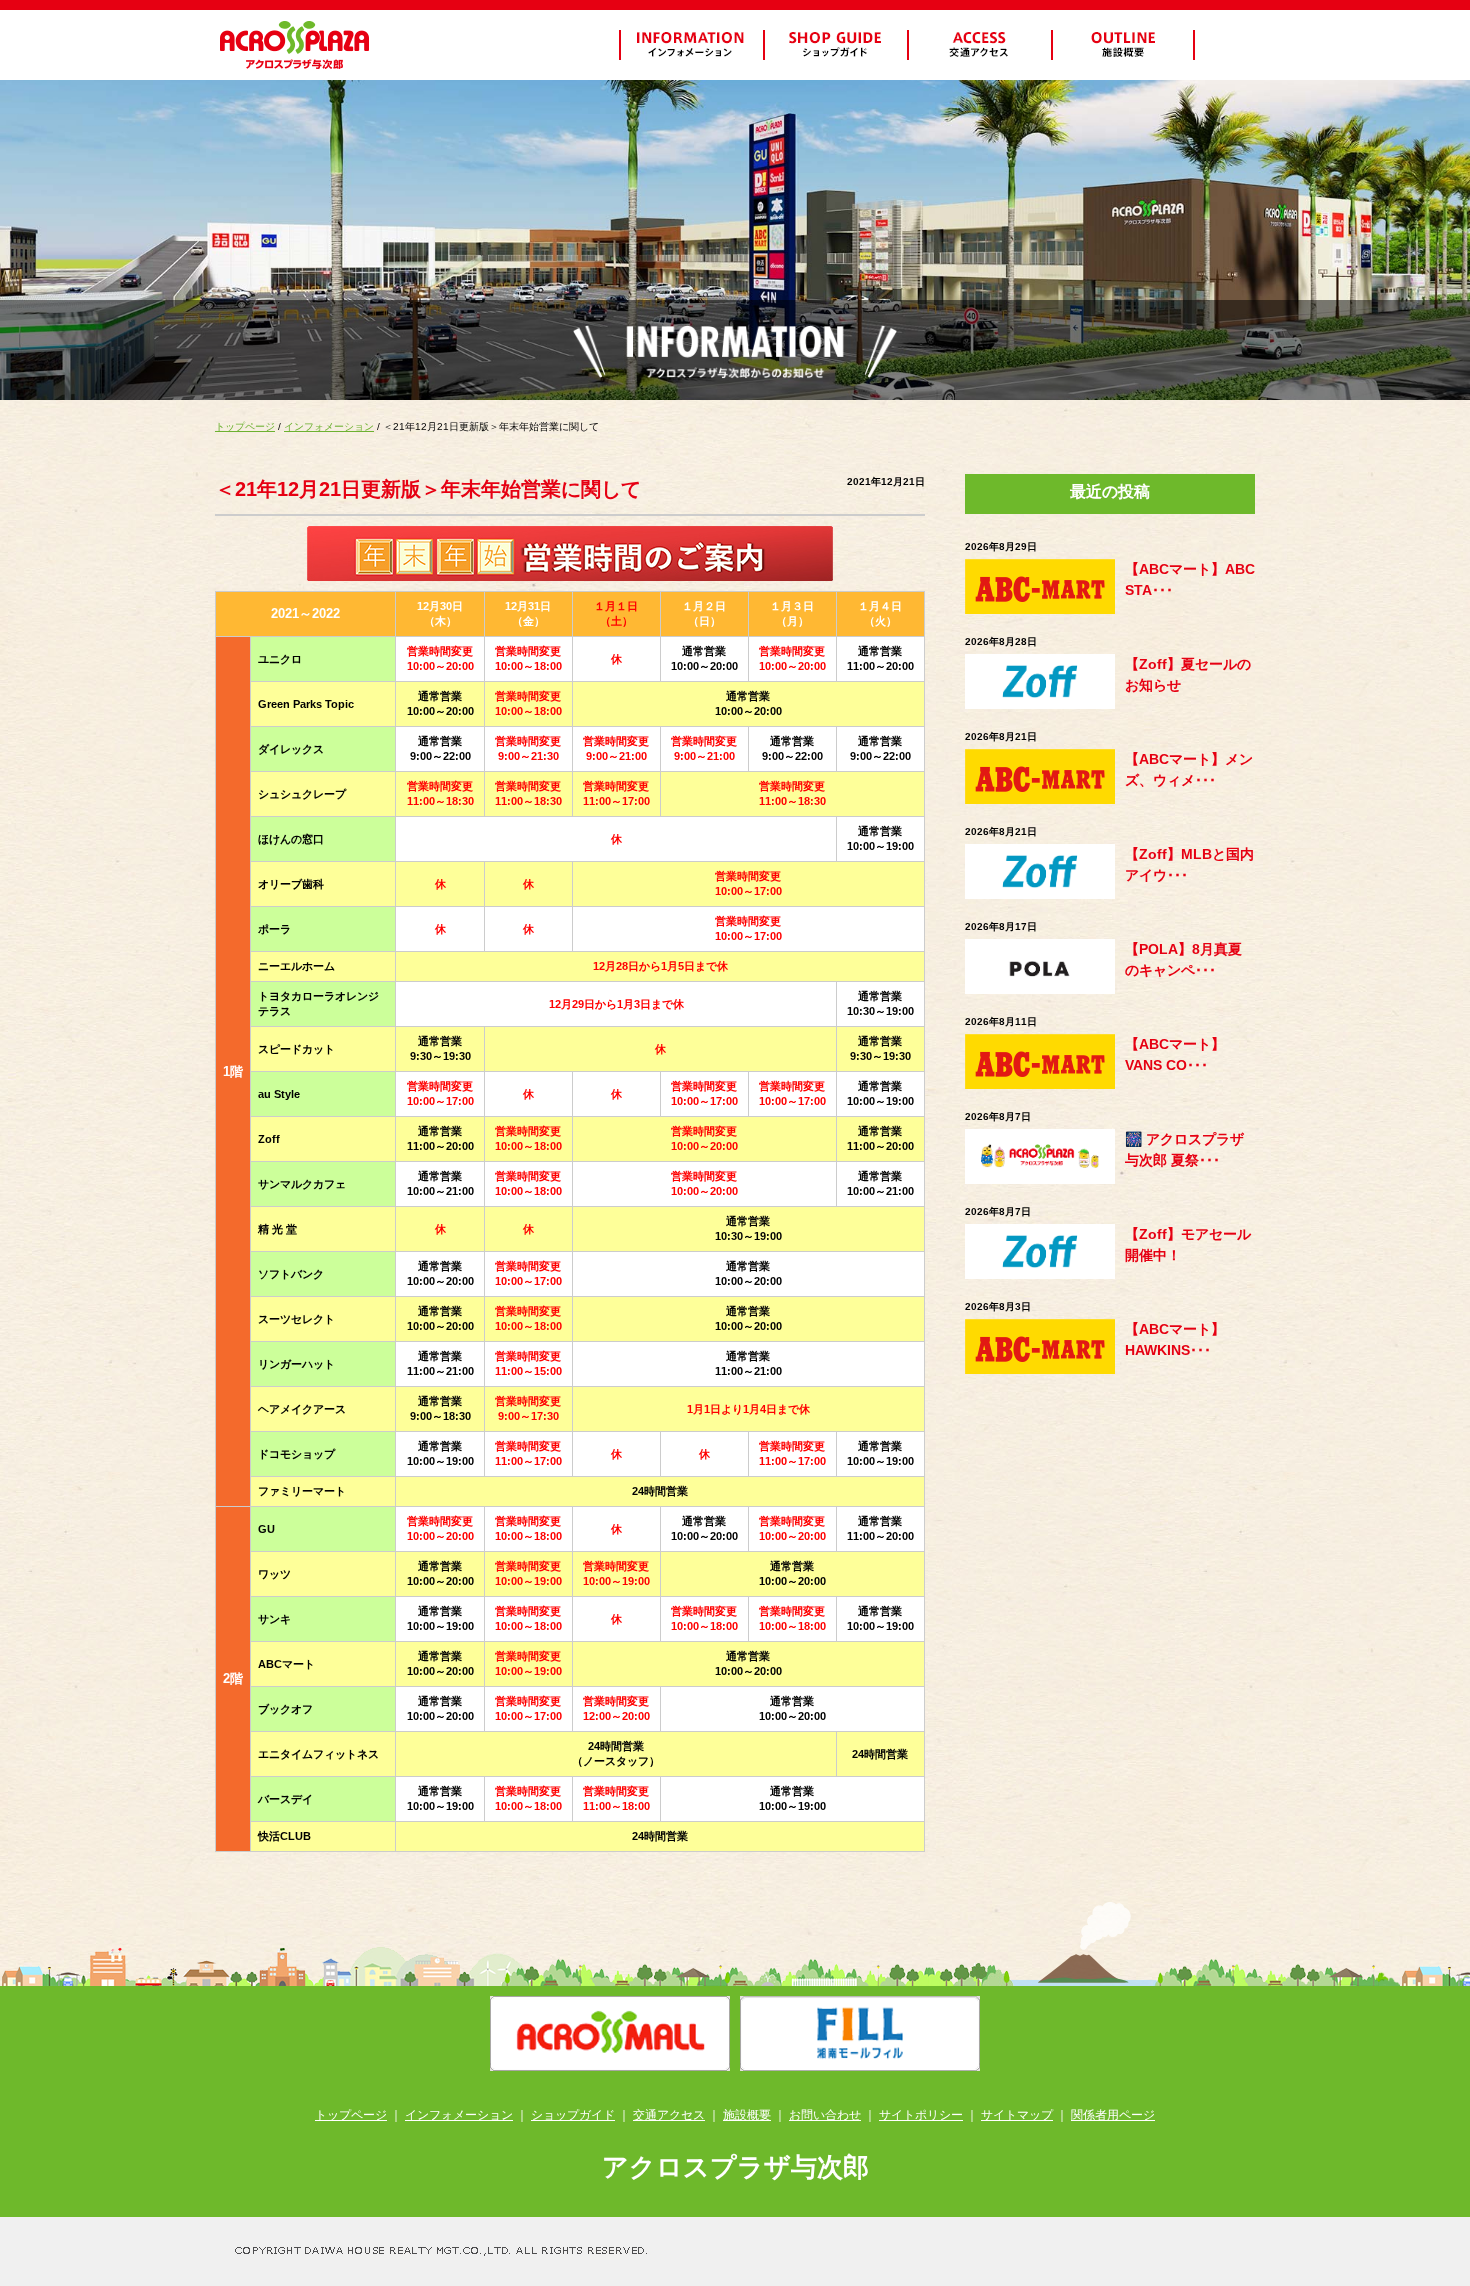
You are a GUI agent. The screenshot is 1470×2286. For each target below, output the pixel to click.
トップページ (245, 426)
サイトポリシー (921, 2115)
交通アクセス (669, 2115)
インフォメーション (329, 426)
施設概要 (747, 2115)
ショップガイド (573, 2115)
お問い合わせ (825, 2115)
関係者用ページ (1113, 2115)
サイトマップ (1017, 2115)
